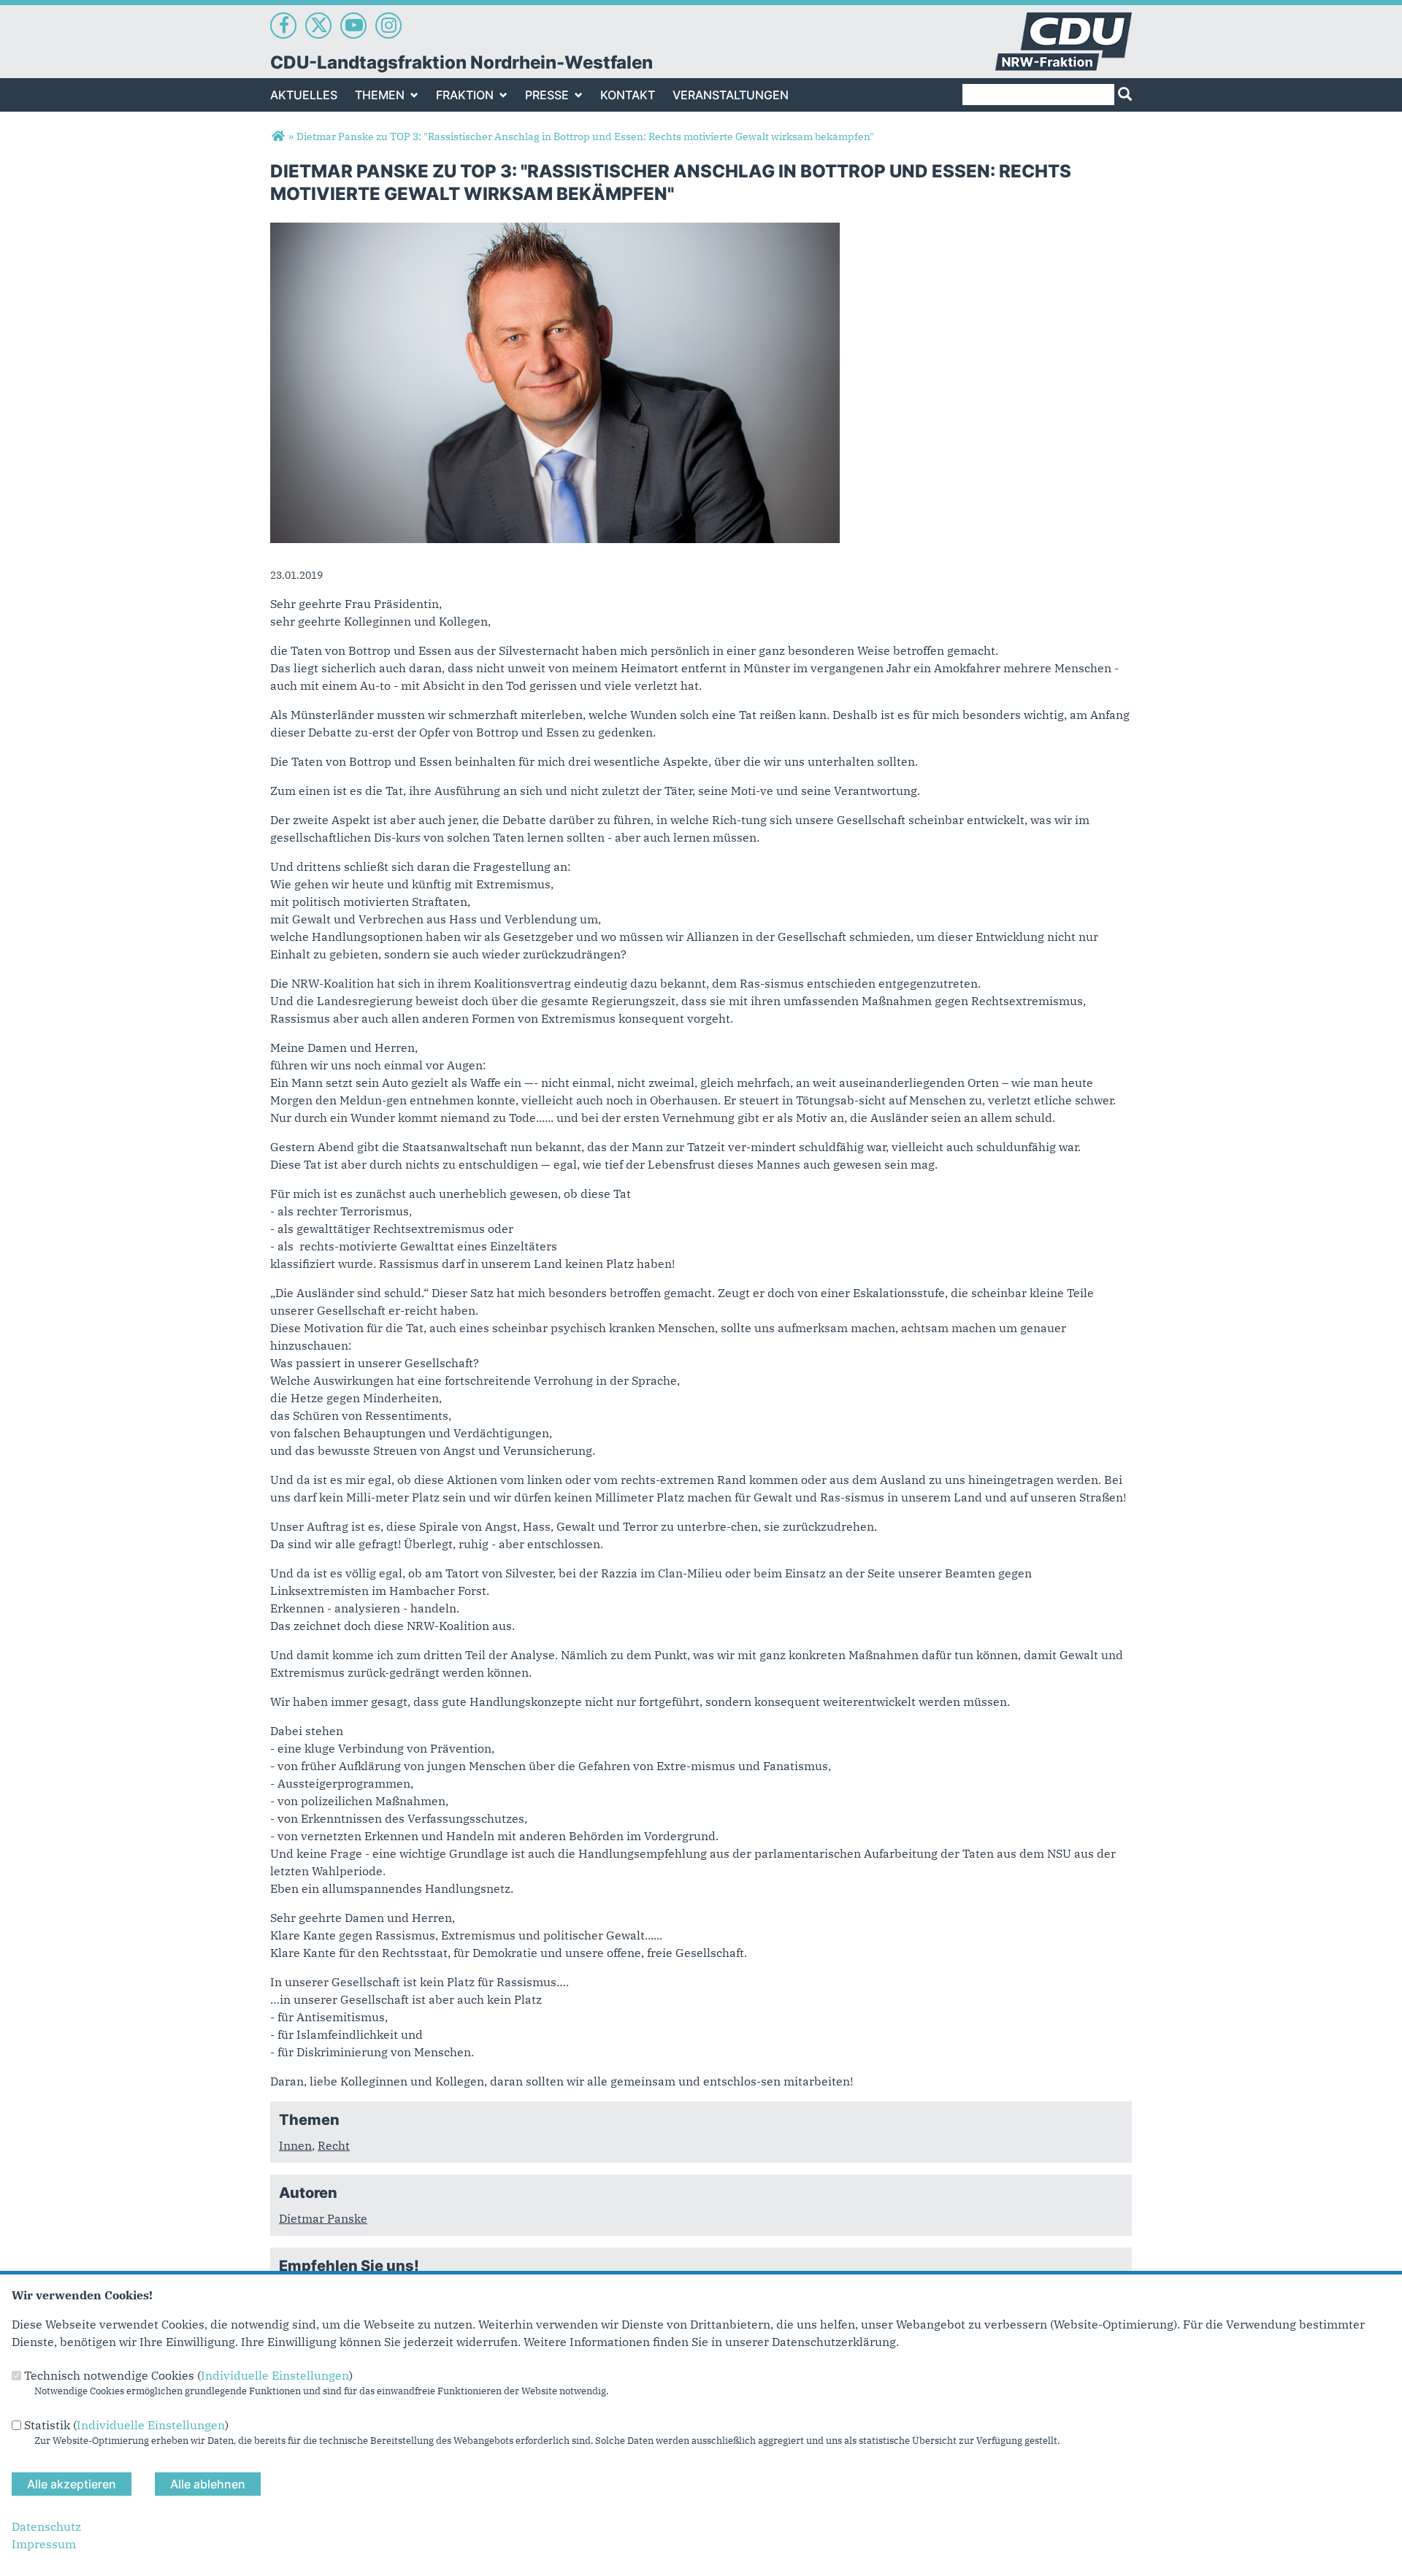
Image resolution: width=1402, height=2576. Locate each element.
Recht (334, 2145)
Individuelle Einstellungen (275, 2375)
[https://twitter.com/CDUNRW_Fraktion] (318, 26)
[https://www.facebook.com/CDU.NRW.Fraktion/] (283, 26)
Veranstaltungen (731, 95)
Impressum (44, 2544)
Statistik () (126, 2425)
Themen (380, 95)
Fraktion (465, 95)
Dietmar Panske (323, 2218)
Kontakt (628, 95)
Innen (295, 2145)
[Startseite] (1064, 21)
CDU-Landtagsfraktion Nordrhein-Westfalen (461, 62)
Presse (547, 95)
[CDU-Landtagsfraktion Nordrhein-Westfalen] (278, 137)
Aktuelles (304, 95)
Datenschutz (46, 2526)
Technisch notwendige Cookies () (188, 2375)
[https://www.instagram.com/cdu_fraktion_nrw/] (388, 26)
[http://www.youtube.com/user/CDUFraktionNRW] (353, 26)
